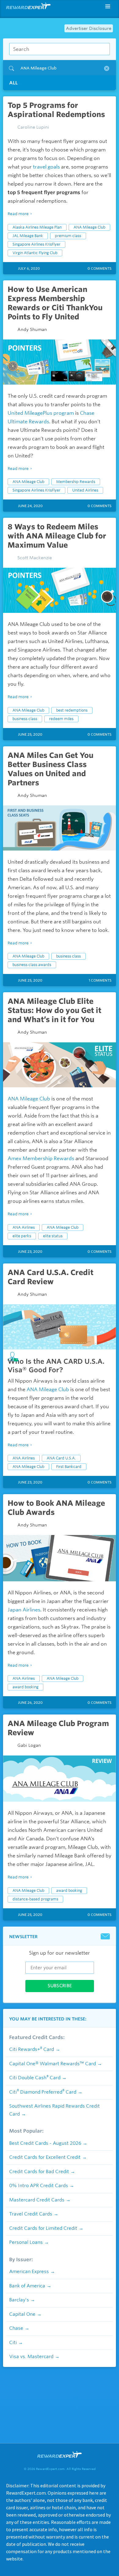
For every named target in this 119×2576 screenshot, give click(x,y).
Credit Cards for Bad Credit (39, 2172)
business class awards (32, 965)
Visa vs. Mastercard (31, 2357)
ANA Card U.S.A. (61, 1458)
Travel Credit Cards (31, 2214)
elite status (53, 1236)
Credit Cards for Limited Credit (43, 2228)
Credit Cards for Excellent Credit (45, 2157)
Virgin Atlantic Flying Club (35, 253)
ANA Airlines (24, 1227)
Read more (18, 214)
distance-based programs (35, 1899)
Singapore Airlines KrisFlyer (36, 244)
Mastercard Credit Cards (37, 2200)
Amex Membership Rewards (41, 1158)
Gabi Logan (29, 1745)
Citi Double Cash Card (35, 2078)
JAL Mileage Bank (28, 236)
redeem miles (61, 719)
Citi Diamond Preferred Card (43, 2092)
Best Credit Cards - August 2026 (45, 2143)
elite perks (22, 1236)
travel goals (46, 167)
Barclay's (19, 2300)
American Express (29, 2272)
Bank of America (27, 2286)
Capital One (22, 2314)
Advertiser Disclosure (89, 28)
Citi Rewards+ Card (32, 2049)
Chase (16, 2328)
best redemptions (72, 710)
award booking (25, 1687)
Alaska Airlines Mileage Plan (37, 227)
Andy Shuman (32, 329)
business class (25, 719)
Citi (13, 2343)
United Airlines (85, 490)
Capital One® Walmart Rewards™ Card (52, 2064)
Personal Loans (26, 2242)
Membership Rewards (76, 482)
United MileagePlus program (41, 413)
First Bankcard (69, 1467)
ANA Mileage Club (89, 227)
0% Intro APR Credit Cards (39, 2186)
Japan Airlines (24, 1610)
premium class (68, 236)
